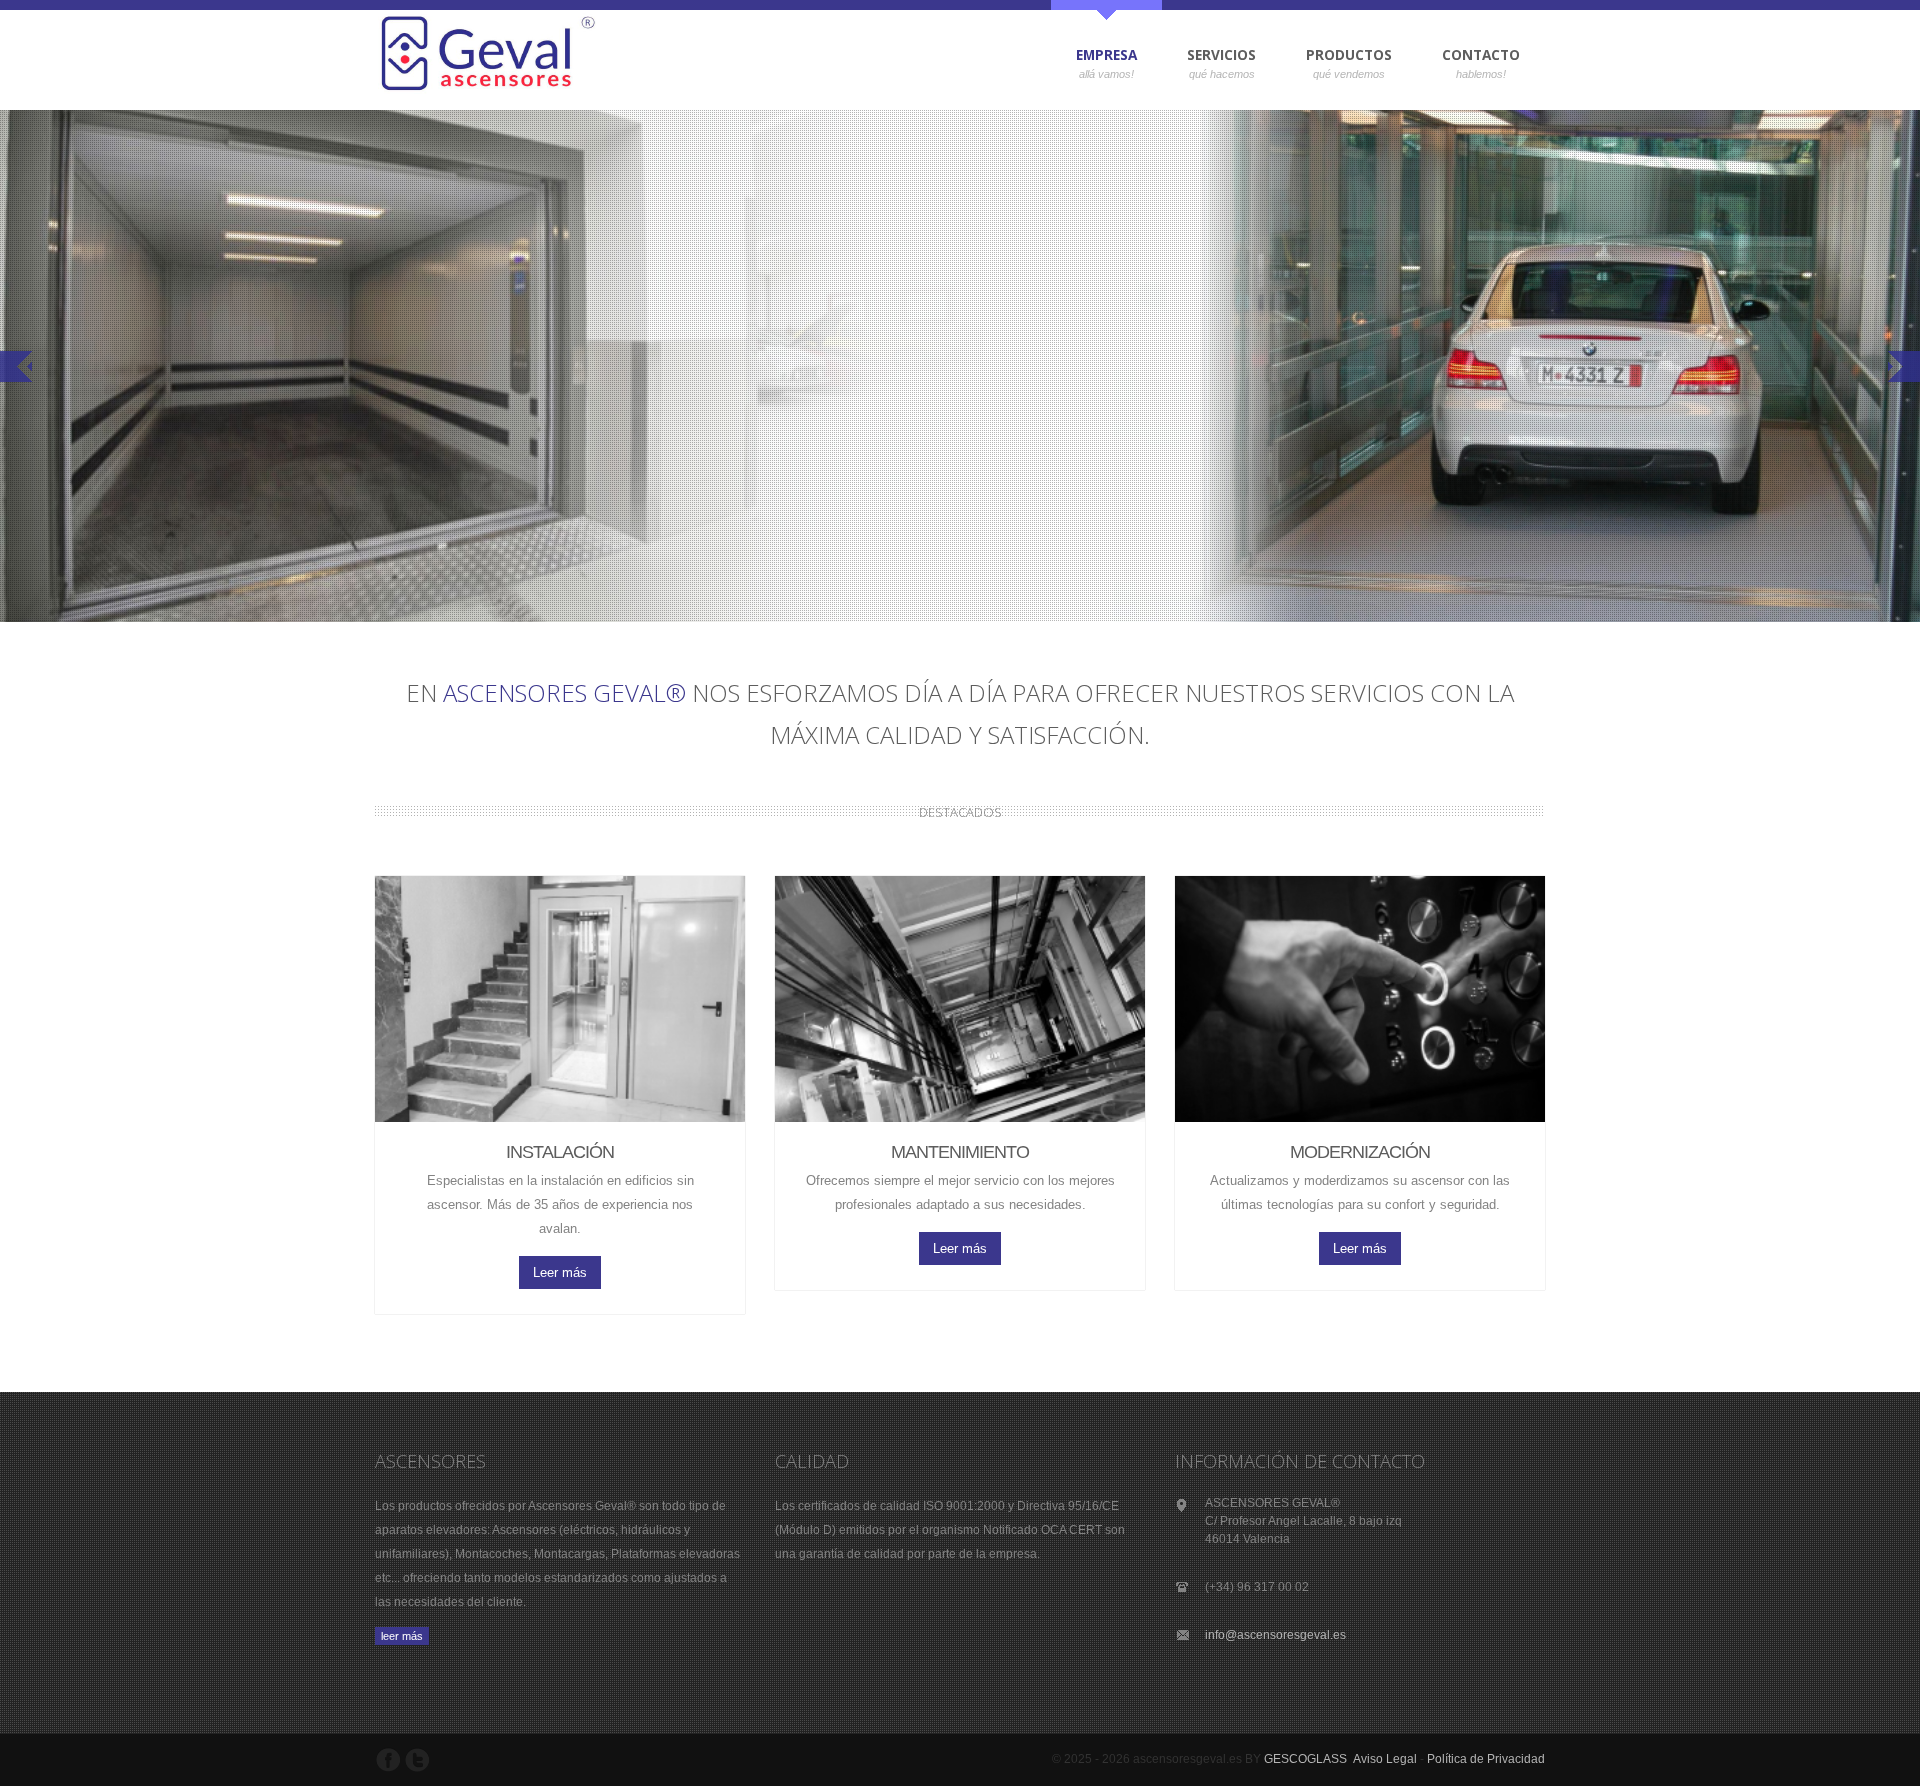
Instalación (560, 1152)
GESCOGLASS (1305, 1758)
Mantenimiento (960, 1152)
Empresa (1094, 60)
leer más (402, 1636)
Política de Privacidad (1486, 1758)
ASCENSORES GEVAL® (564, 692)
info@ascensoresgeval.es (1275, 1635)
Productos (1336, 60)
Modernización (1360, 1152)
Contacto (1481, 54)
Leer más (560, 1272)
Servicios (1209, 60)
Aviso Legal (1385, 1758)
